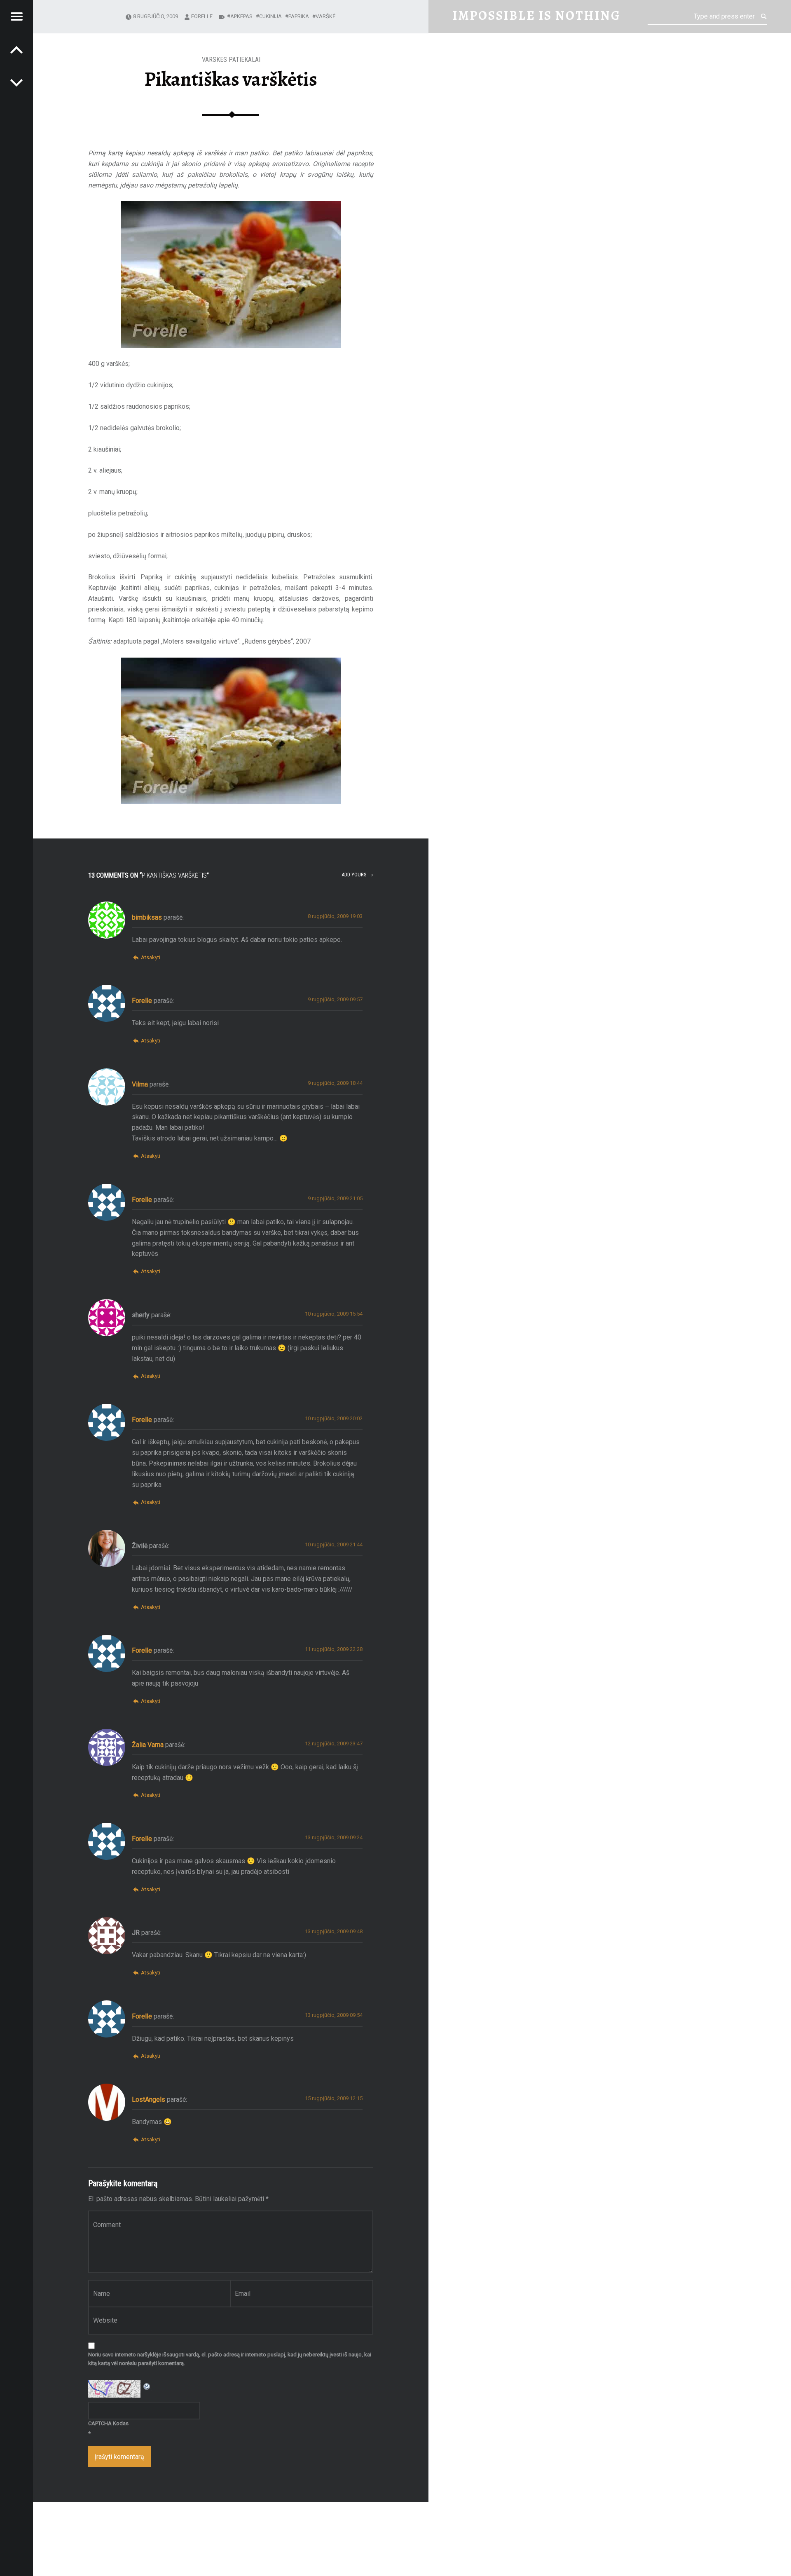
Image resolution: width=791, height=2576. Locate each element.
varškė (325, 16)
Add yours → (357, 875)
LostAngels (149, 2099)
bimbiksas (147, 917)
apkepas (241, 16)
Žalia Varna (148, 1745)
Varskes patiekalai (231, 60)
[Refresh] (147, 2385)
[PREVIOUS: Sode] (16, 82)
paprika (299, 16)
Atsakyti (150, 957)
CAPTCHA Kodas (108, 2423)
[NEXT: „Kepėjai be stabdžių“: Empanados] (16, 49)
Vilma (140, 1084)
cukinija (270, 16)
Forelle (202, 16)
